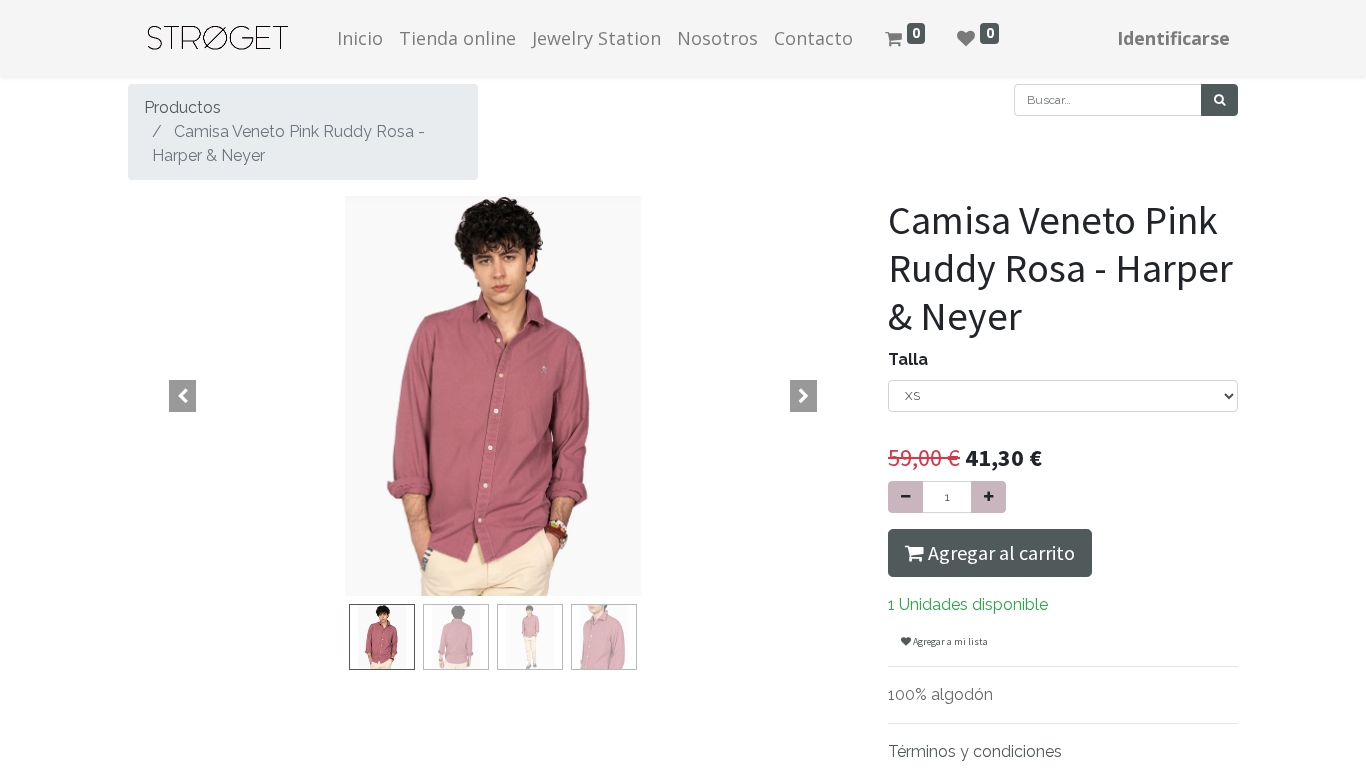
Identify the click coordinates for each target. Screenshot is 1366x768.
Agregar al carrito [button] (999, 552)
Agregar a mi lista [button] (949, 641)
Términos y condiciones (975, 751)
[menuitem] (360, 38)
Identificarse (1173, 38)
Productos (182, 107)
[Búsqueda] (1219, 100)
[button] (183, 396)
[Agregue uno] (988, 497)
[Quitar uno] (905, 497)
